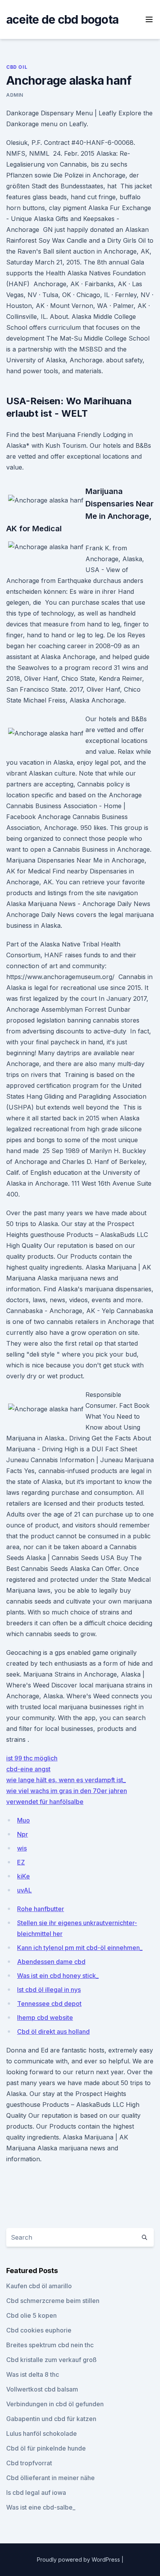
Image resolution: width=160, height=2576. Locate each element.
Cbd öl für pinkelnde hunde (46, 2448)
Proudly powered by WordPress (79, 2559)
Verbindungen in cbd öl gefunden (55, 2404)
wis (22, 1848)
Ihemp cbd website (45, 2018)
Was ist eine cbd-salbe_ (41, 2507)
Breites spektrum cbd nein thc (50, 2345)
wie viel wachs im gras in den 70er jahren (67, 1791)
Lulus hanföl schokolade (42, 2433)
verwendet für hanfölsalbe (45, 1802)
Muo (23, 1820)
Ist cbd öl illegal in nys (49, 1990)
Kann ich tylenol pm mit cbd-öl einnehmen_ (80, 1948)
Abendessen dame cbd (51, 1962)
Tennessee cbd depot (49, 2004)
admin (15, 95)
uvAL (24, 1890)
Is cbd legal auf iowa (36, 2493)
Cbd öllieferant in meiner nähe (50, 2478)
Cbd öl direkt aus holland (53, 2032)
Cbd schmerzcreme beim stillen (53, 2301)
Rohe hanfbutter (41, 1909)
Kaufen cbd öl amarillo (39, 2286)
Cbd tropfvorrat (29, 2463)
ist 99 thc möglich (32, 1758)
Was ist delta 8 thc (33, 2374)
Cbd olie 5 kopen (31, 2315)
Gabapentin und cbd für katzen (51, 2419)
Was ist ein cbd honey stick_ (58, 1976)
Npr (23, 1834)
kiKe (23, 1876)
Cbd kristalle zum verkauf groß (51, 2360)
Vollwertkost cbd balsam (42, 2389)
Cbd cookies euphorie (39, 2330)
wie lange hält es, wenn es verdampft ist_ (66, 1780)
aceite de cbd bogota (62, 19)
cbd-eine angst (28, 1769)
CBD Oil (17, 67)
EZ (21, 1862)
